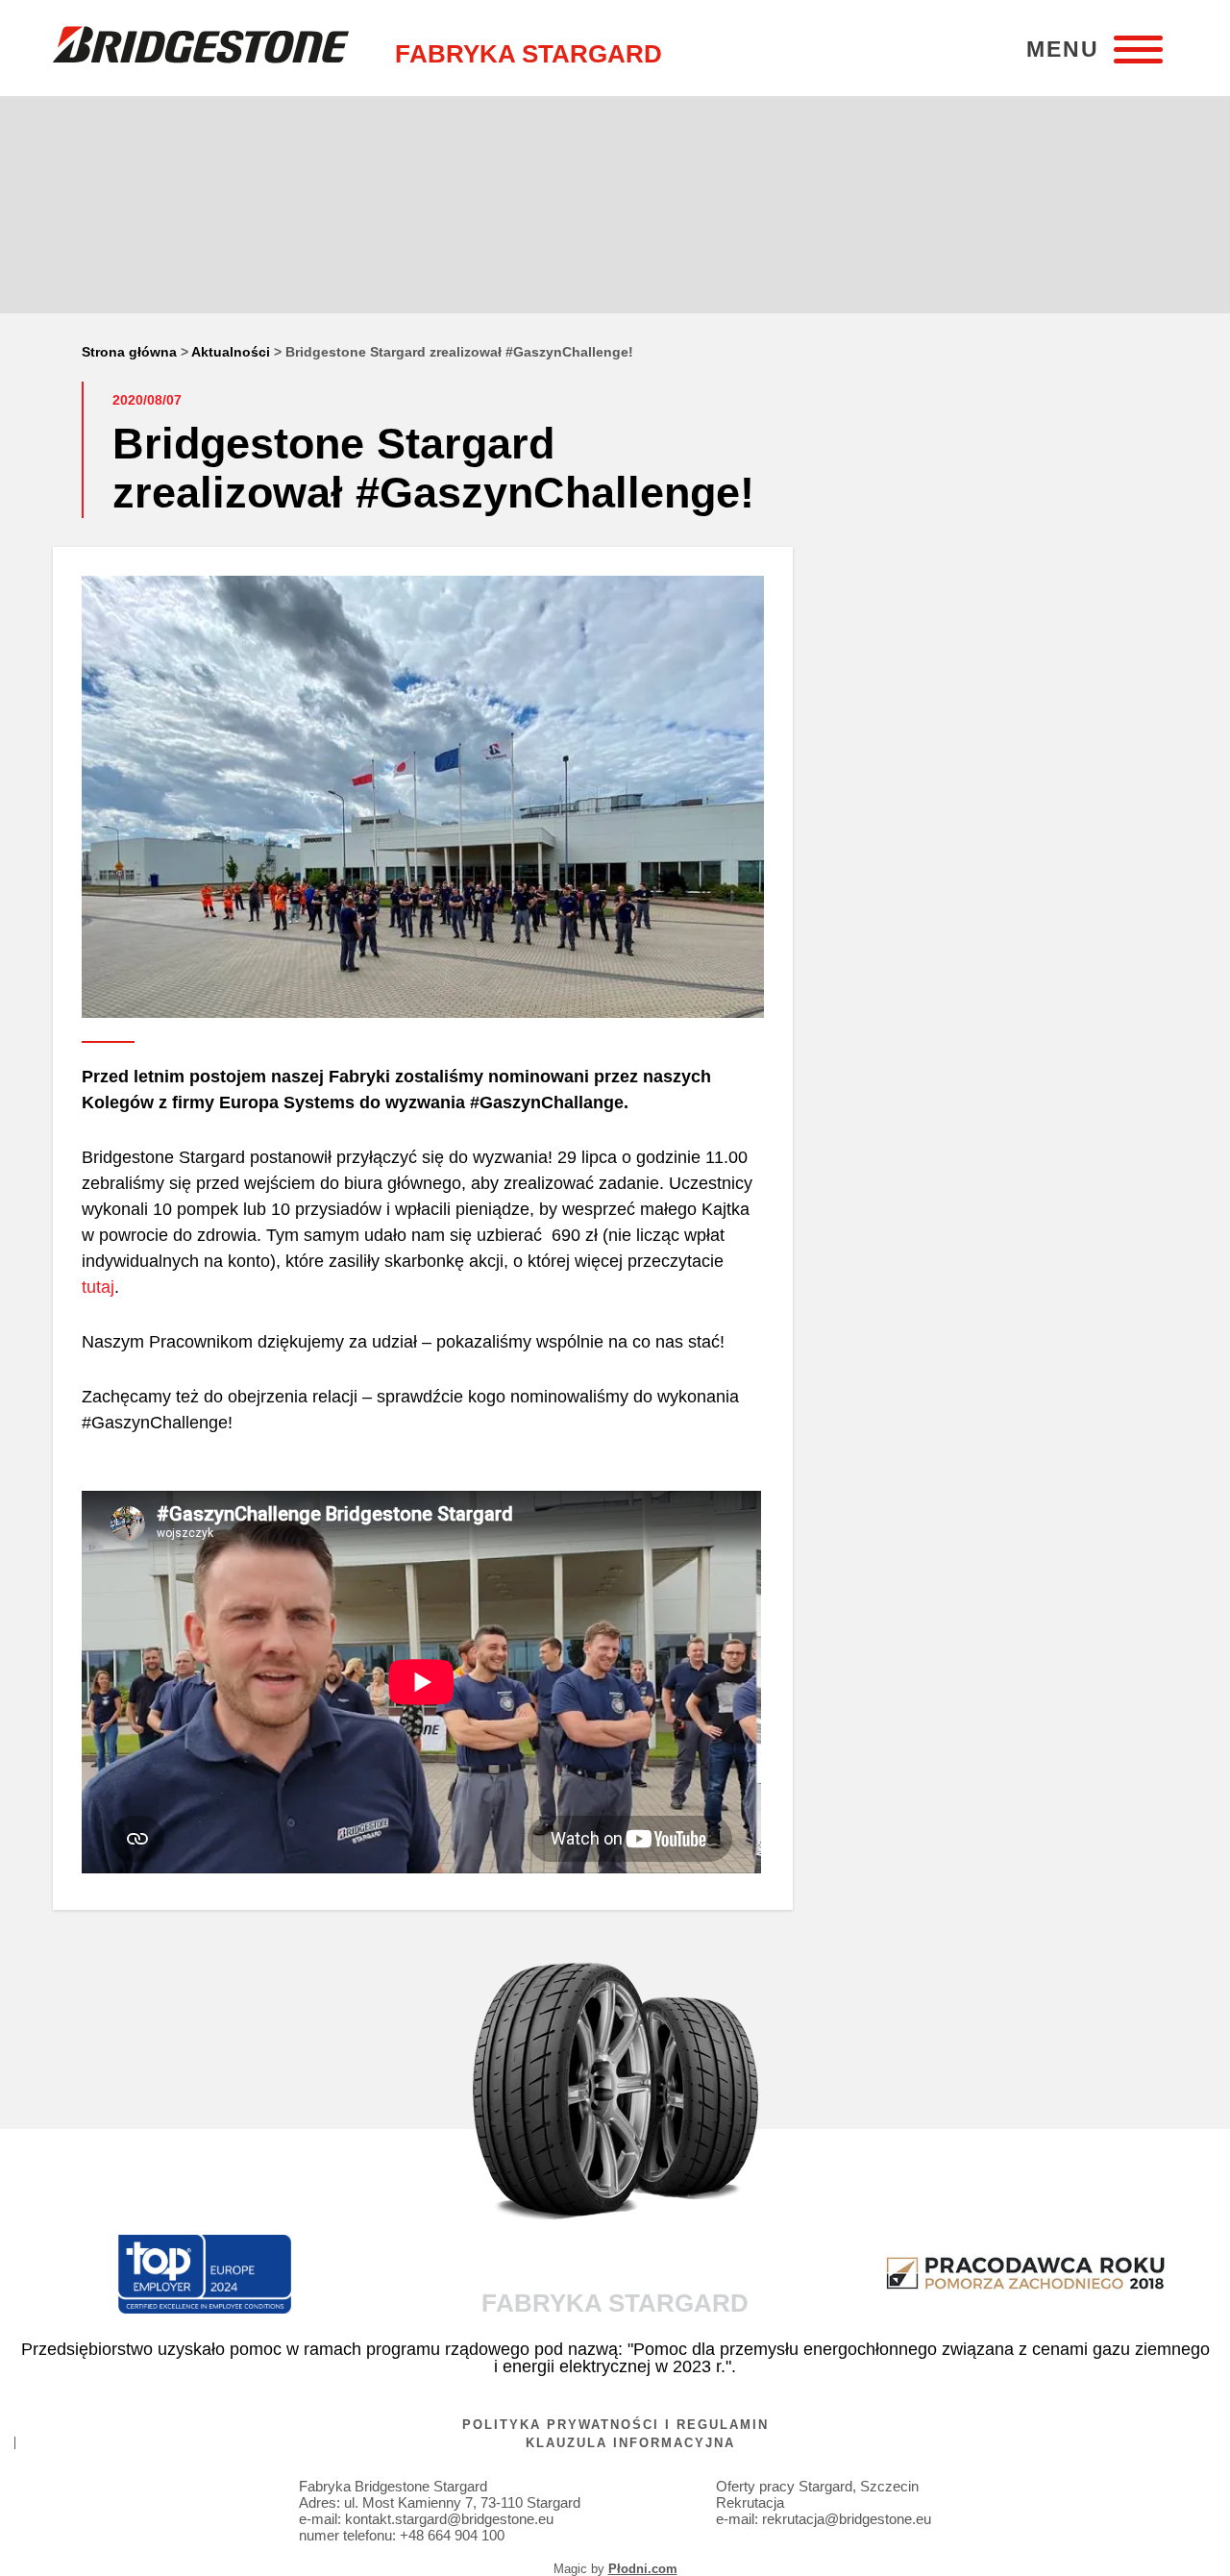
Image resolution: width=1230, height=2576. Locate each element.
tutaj (98, 1287)
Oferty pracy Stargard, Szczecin (817, 2486)
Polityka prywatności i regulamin (615, 2425)
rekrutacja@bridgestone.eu (847, 2519)
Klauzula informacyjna (630, 2443)
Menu (1063, 50)
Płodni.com (643, 2569)
